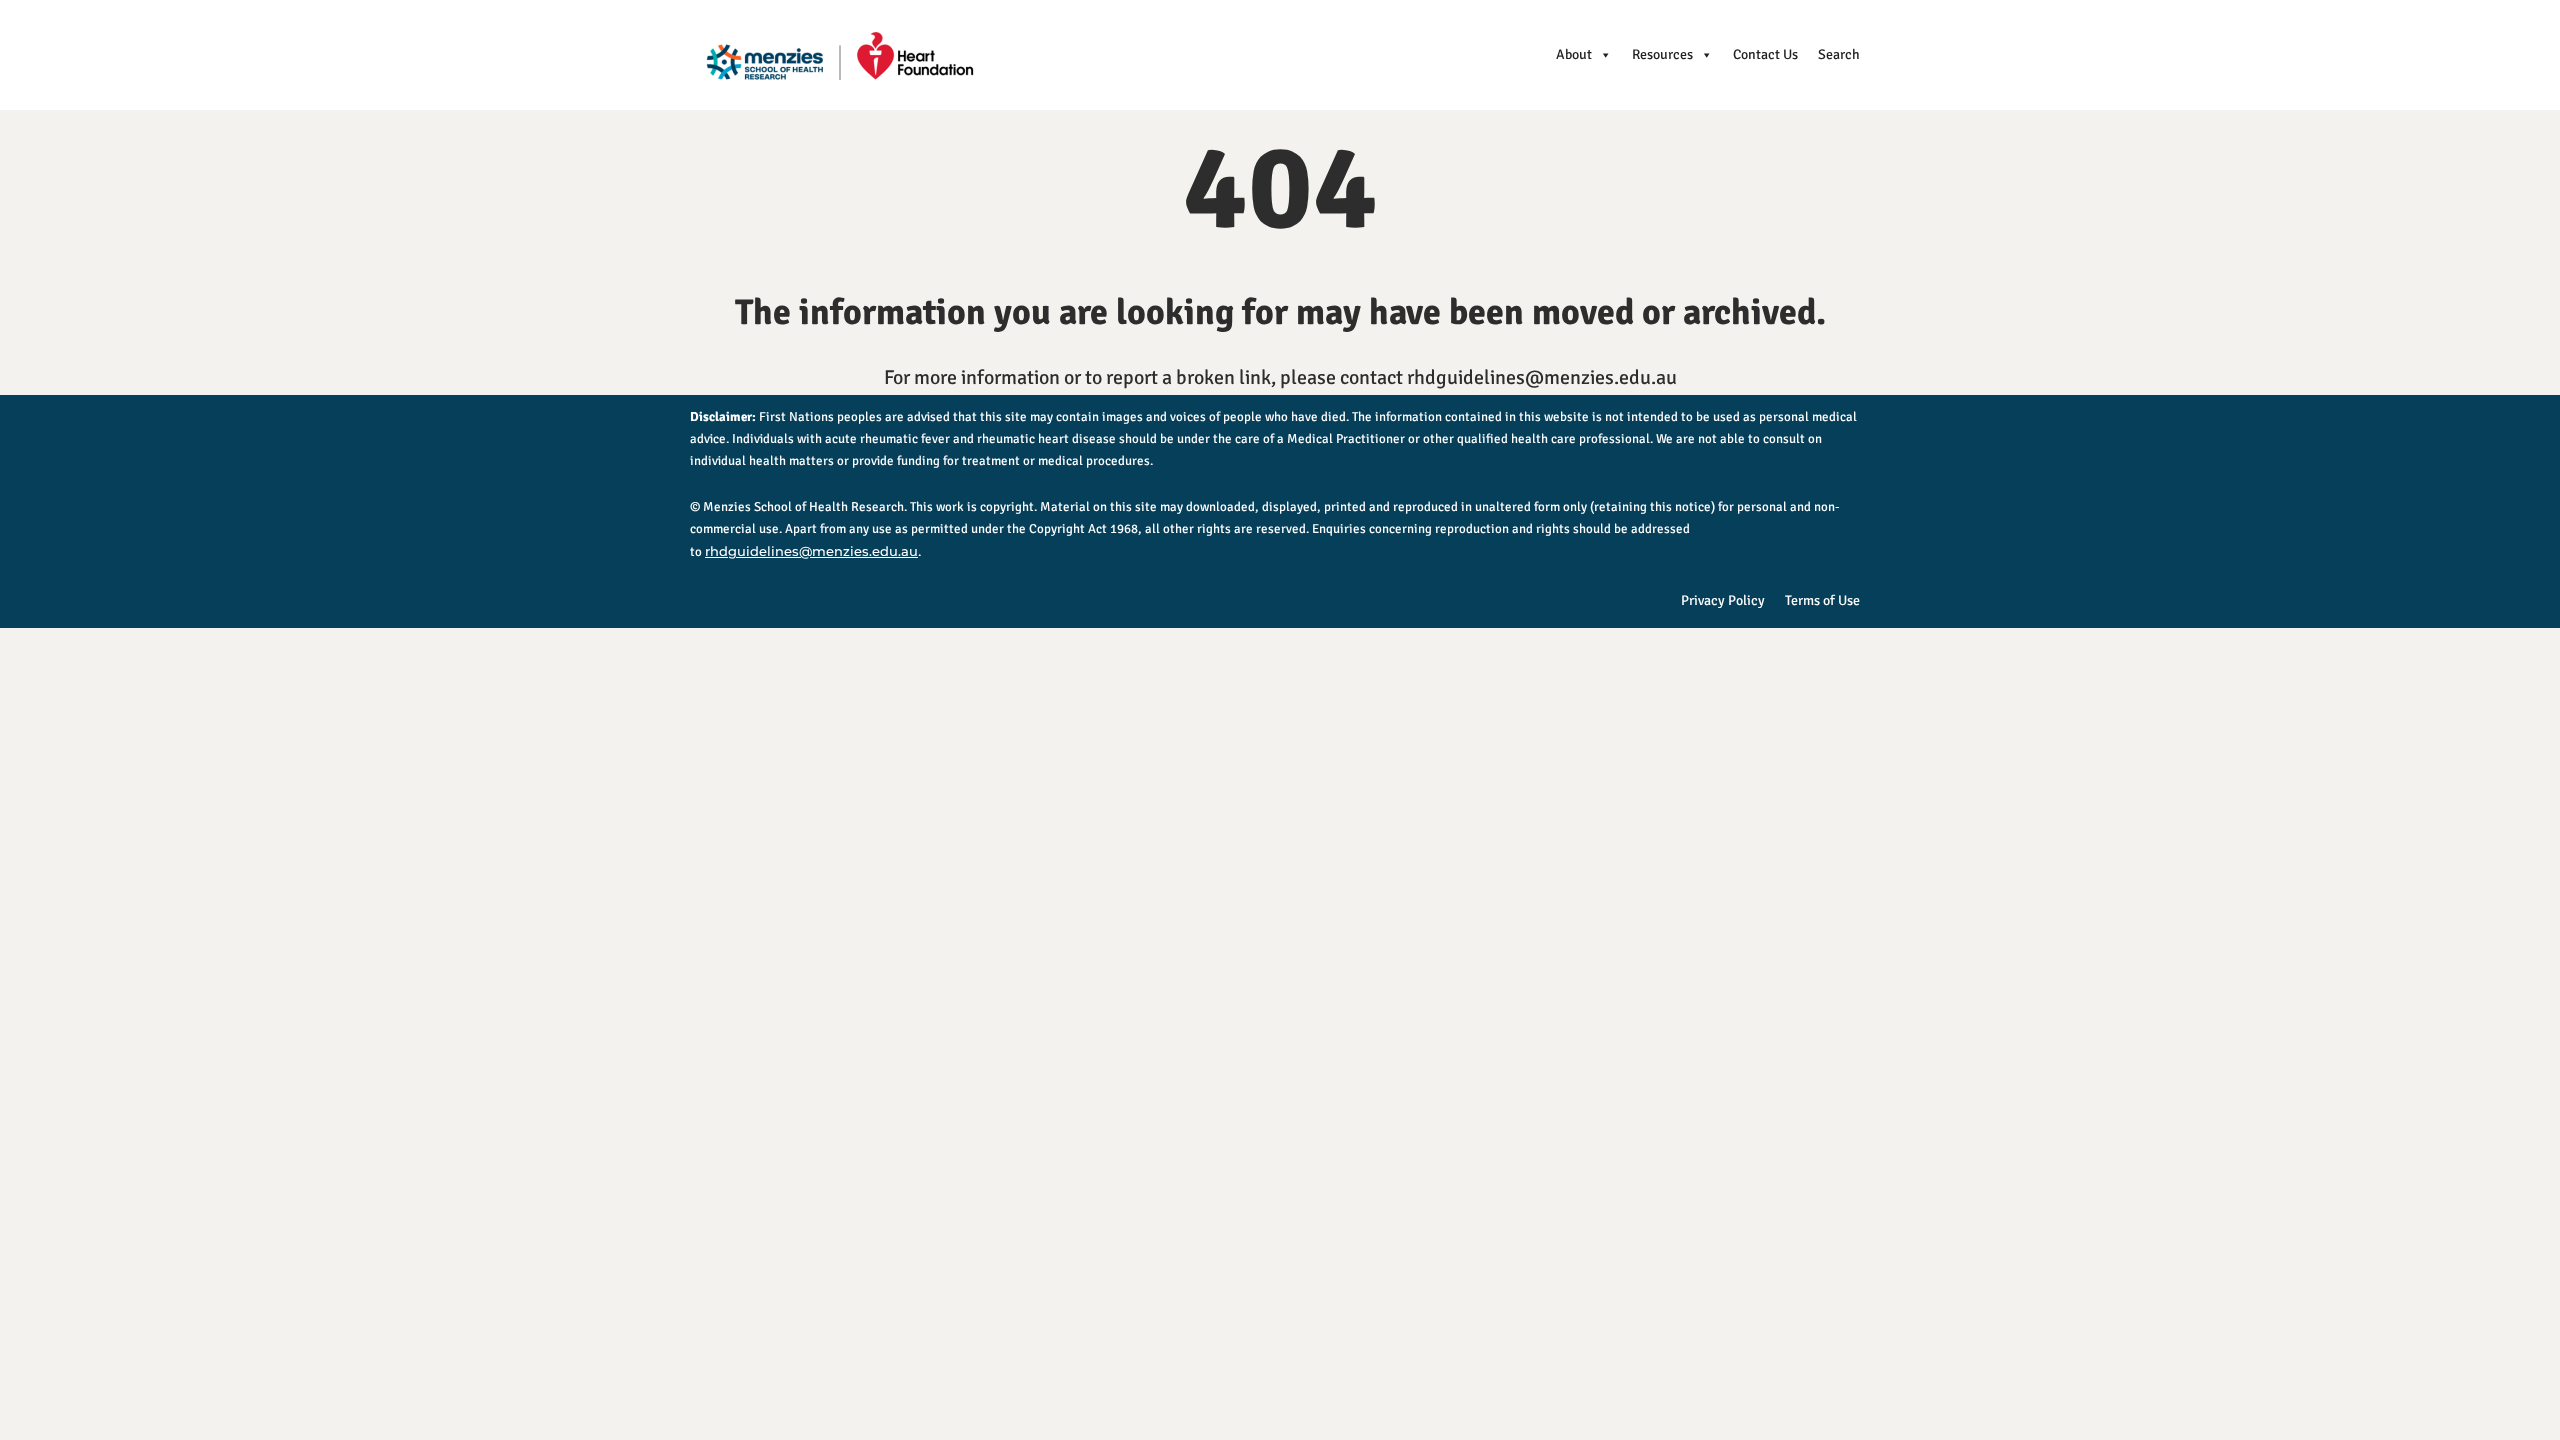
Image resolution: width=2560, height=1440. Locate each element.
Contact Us (1765, 54)
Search (1839, 54)
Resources (1662, 54)
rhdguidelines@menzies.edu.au (811, 551)
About (1574, 54)
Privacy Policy (1723, 600)
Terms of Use (1822, 600)
